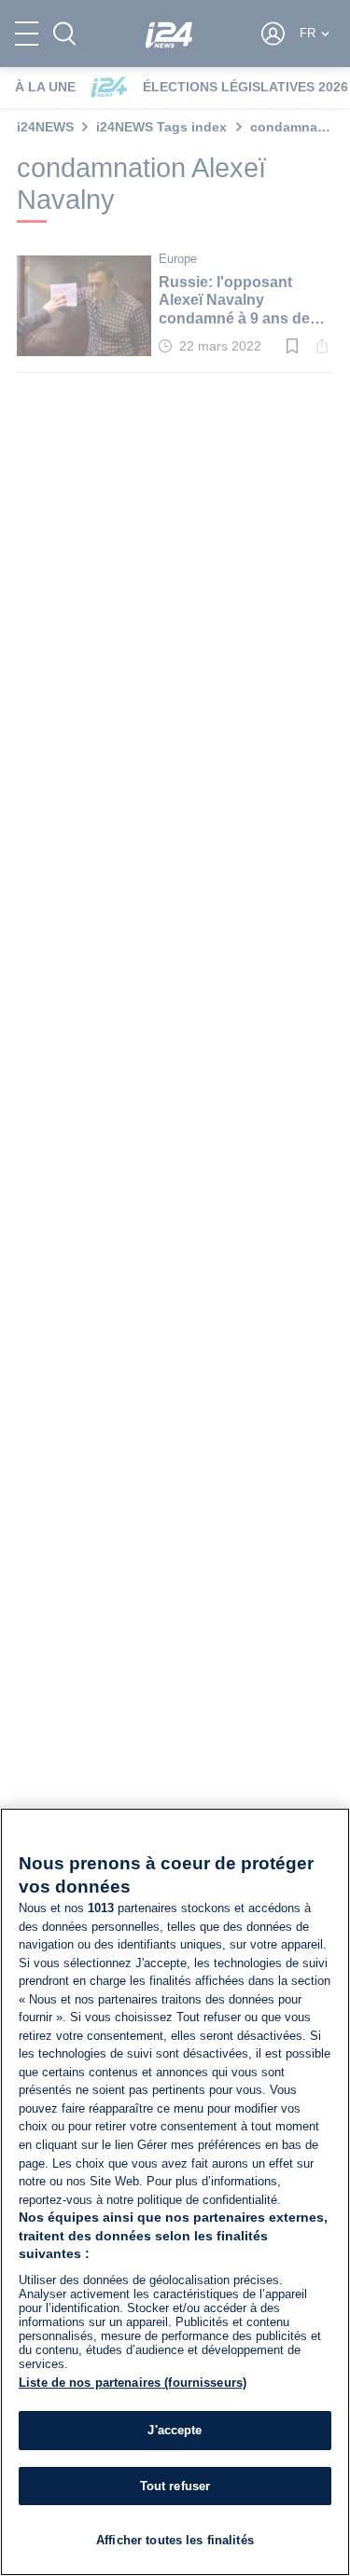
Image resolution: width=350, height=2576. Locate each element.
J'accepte (175, 2430)
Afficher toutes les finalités (175, 2540)
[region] (175, 2192)
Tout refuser (175, 2486)
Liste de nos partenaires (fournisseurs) (133, 2383)
